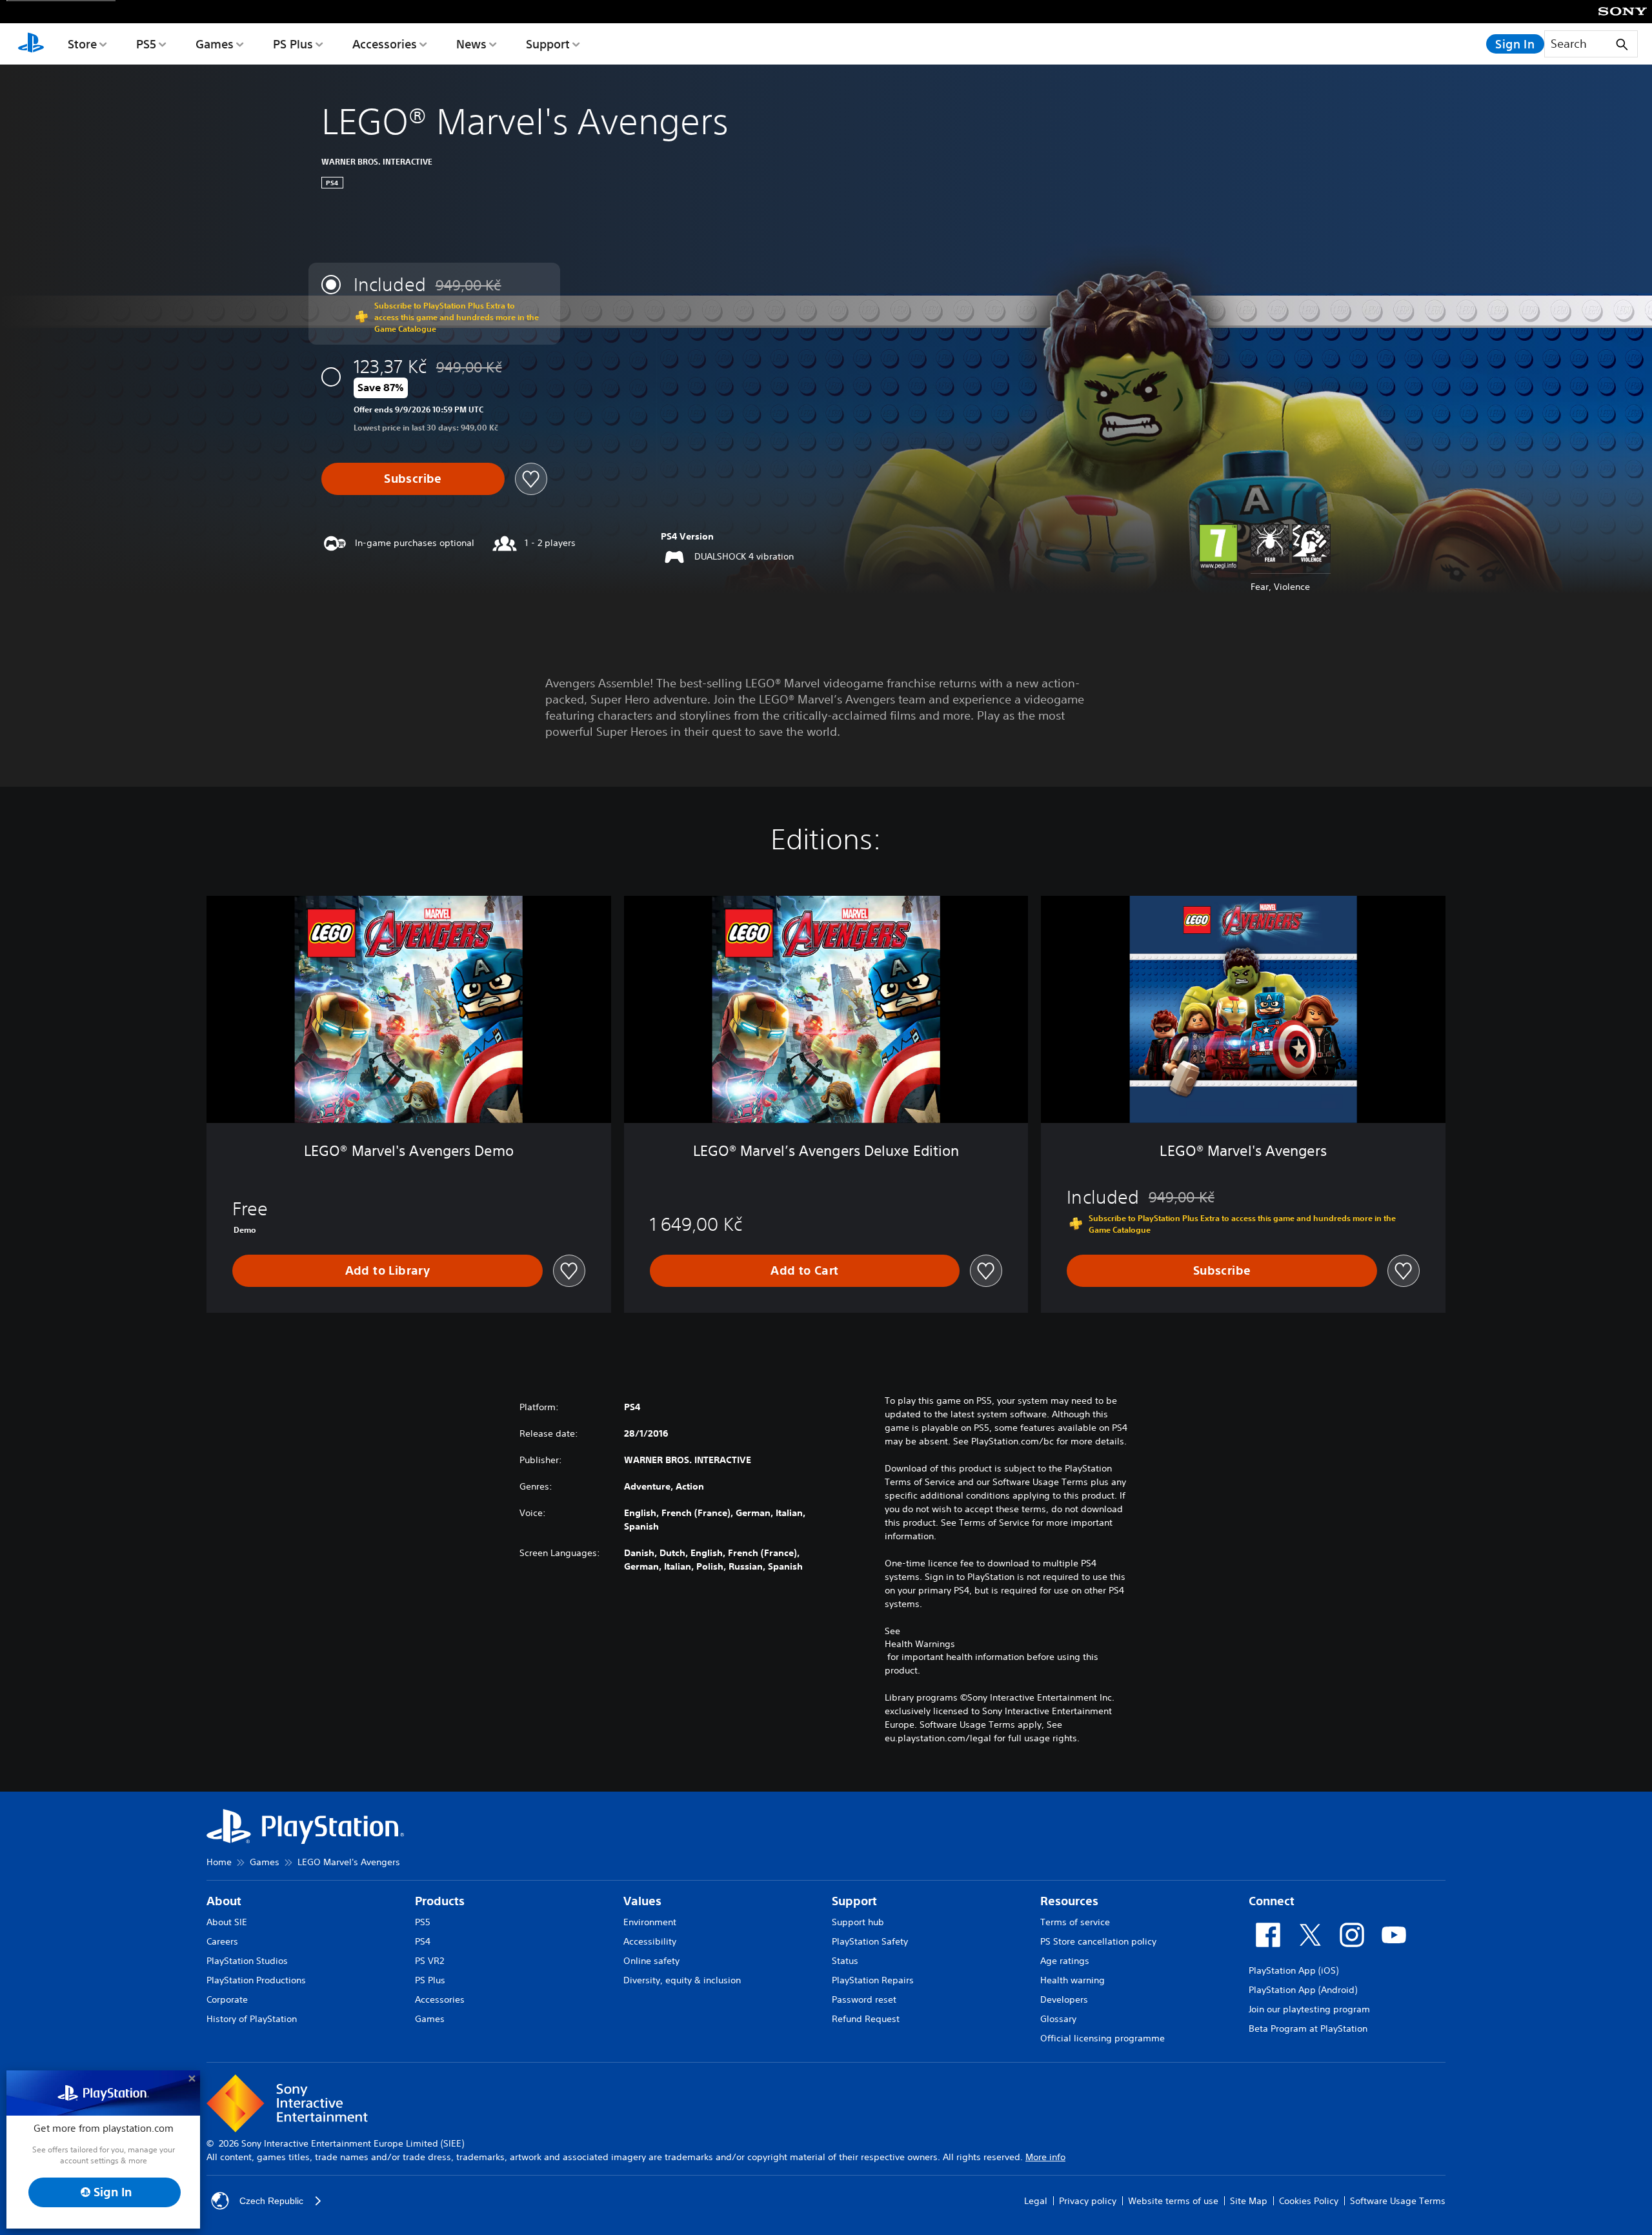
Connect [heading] (1272, 1901)
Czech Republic (271, 2201)
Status (845, 1961)
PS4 (423, 1941)
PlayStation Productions (256, 1980)
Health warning (1073, 1980)
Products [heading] (440, 1901)
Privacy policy (1088, 2201)
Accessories (385, 44)
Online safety (651, 1961)
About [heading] (224, 1901)
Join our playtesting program (1309, 2009)
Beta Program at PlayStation (1308, 2028)
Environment (650, 1922)
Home (219, 1862)
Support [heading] (854, 1901)
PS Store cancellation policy (1098, 1941)
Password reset (864, 1999)
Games (215, 44)
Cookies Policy (1309, 2201)
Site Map (1249, 2201)
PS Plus (293, 44)
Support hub (858, 1922)
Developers (1064, 1999)
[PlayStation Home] (31, 44)
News (471, 44)
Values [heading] (642, 1901)
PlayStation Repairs (873, 1980)
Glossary (1058, 2019)
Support (548, 44)
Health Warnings (920, 1644)
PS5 (146, 44)
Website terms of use (1173, 2201)
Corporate (227, 1999)
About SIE (227, 1922)
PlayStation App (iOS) (1294, 1970)
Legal (1036, 2201)
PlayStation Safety (870, 1941)
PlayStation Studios (247, 1961)
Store (82, 44)
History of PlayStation (252, 2019)
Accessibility (650, 1941)
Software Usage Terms (1398, 2201)
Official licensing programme (1103, 2038)
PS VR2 (429, 1961)
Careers (222, 1941)
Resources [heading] (1069, 1901)
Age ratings (1065, 1961)
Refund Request (866, 2019)
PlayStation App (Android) (1303, 1990)
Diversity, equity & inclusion (682, 1980)
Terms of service (1075, 1922)
